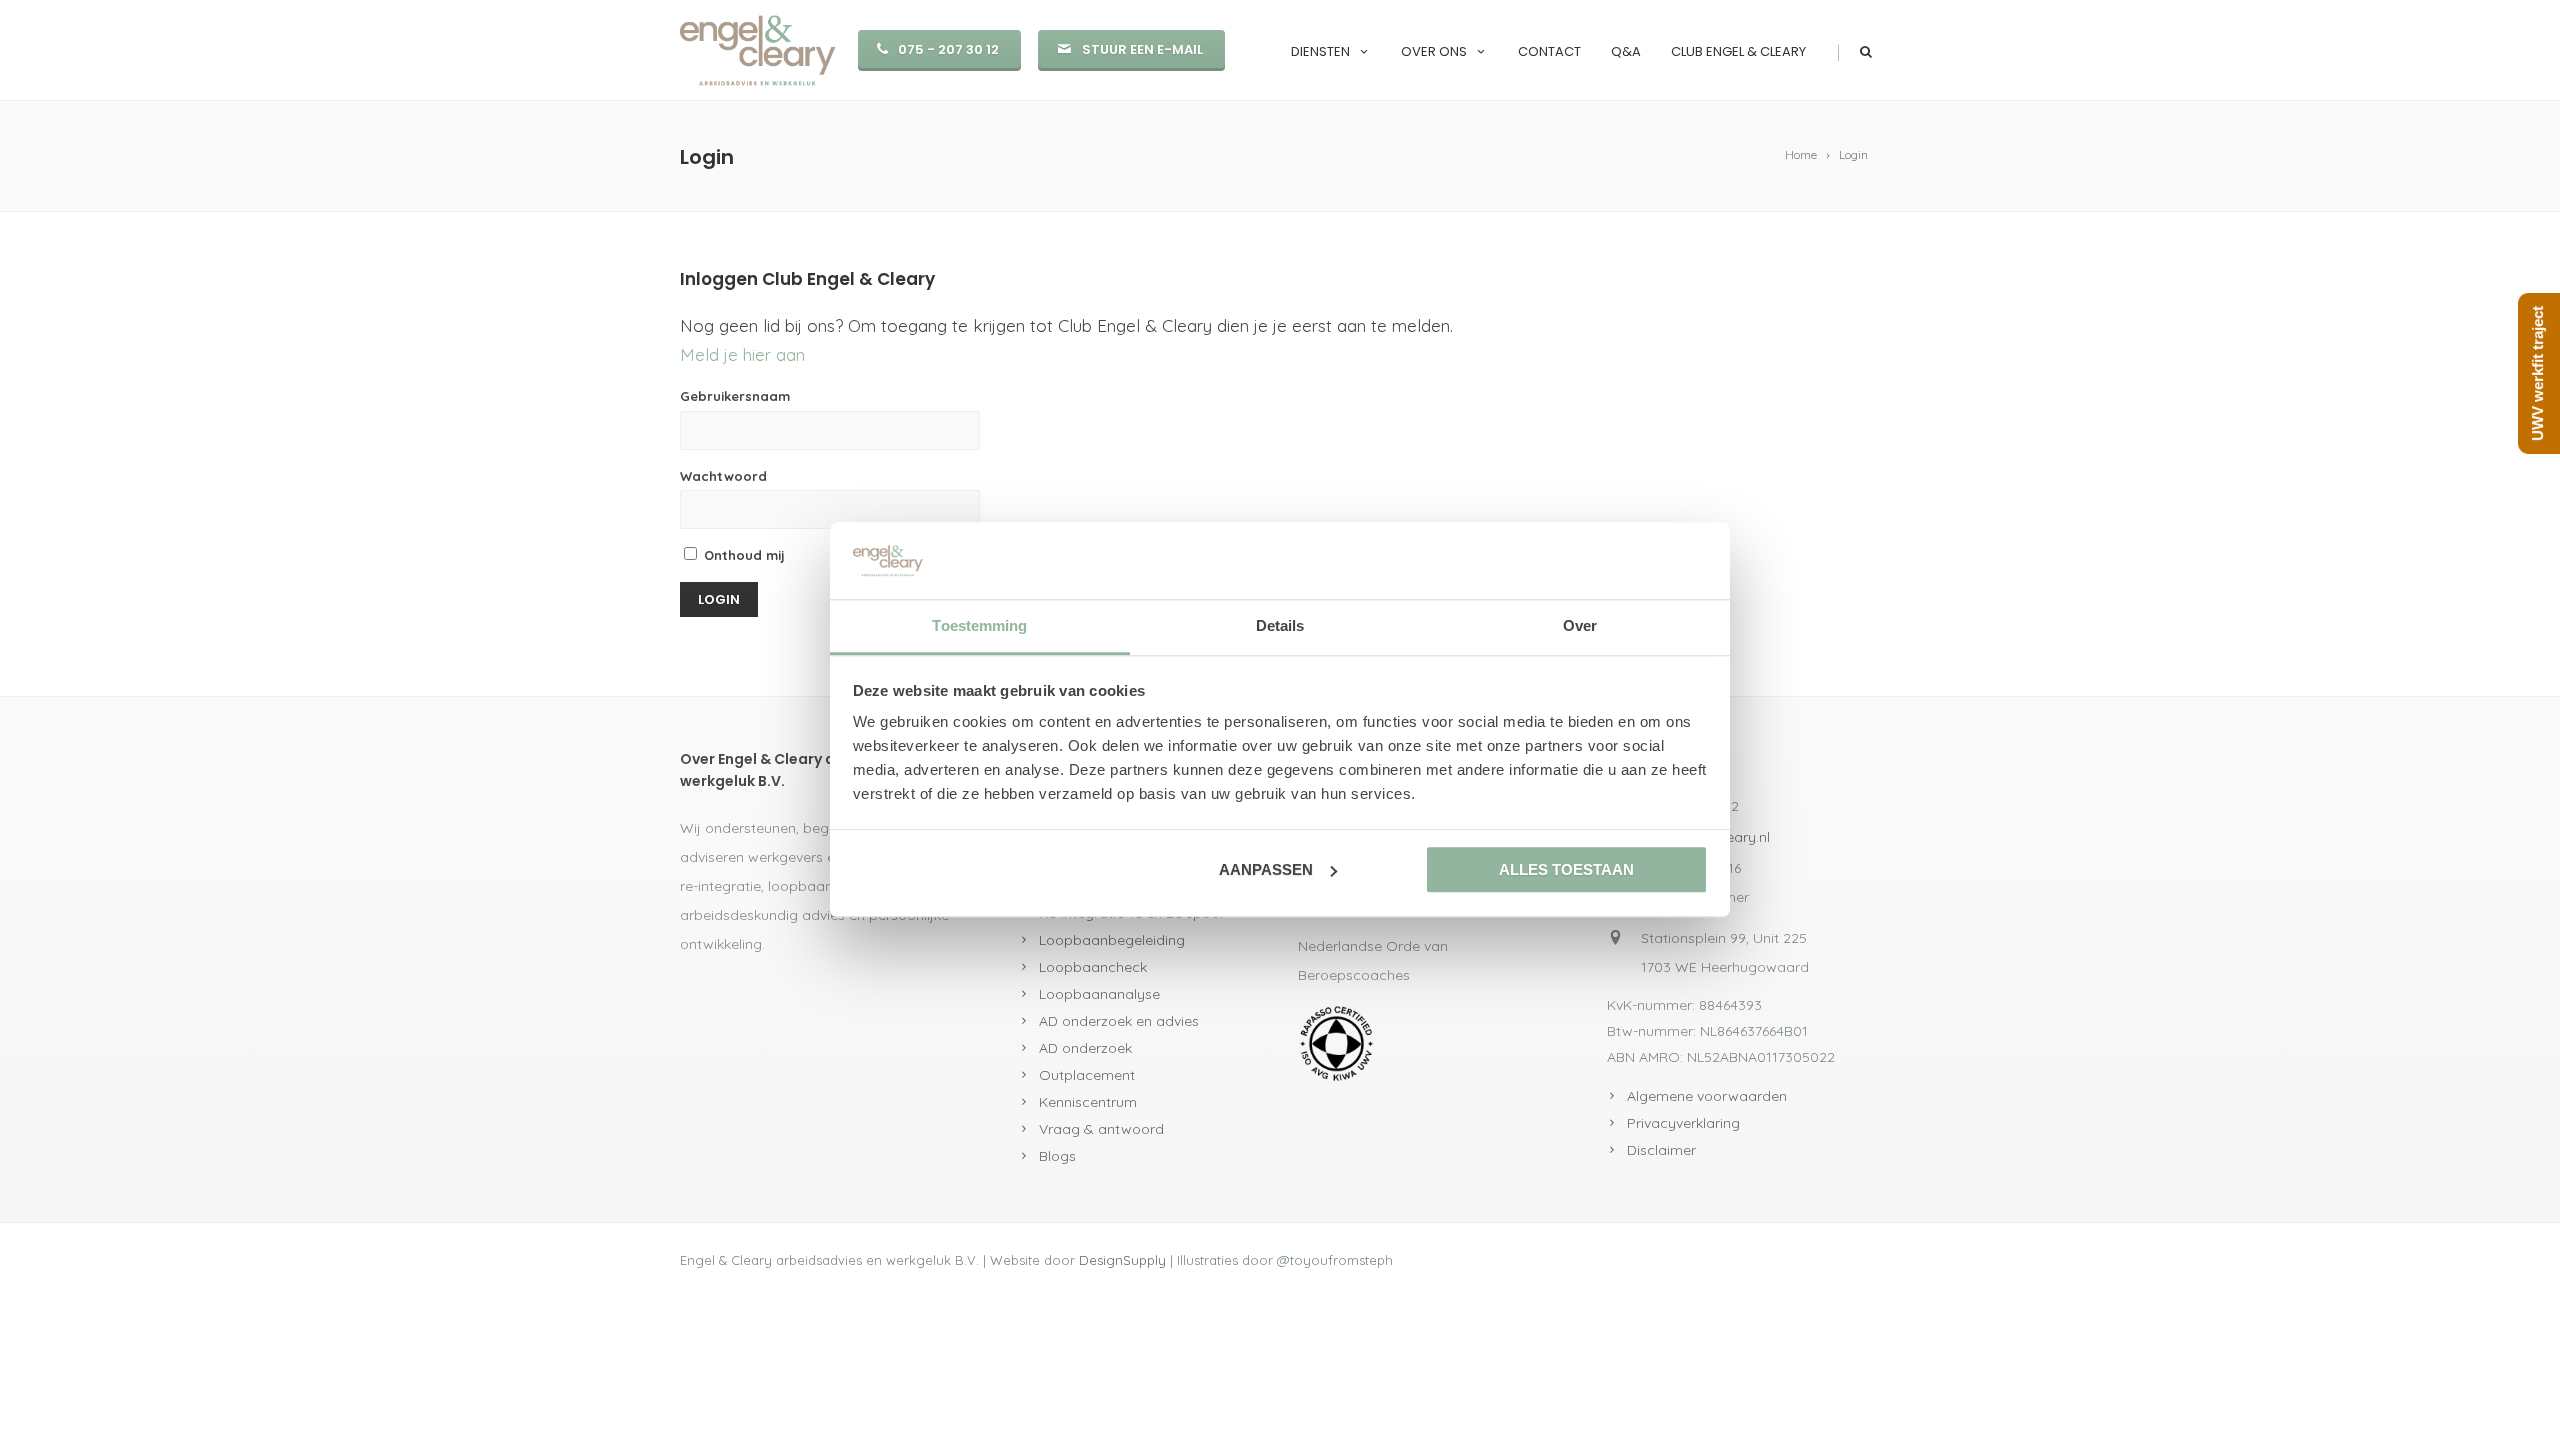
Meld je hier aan (742, 354)
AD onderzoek (1085, 1048)
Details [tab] (1280, 625)
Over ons (1434, 51)
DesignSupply (1122, 1260)
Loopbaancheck (1093, 967)
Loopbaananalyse (1099, 994)
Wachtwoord (723, 476)
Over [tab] (1580, 625)
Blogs (1057, 1156)
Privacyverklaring (1683, 1123)
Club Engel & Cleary (1738, 51)
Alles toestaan (1566, 869)
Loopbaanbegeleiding (1112, 940)
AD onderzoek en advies (1119, 1021)
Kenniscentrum (1088, 1102)
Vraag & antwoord (1101, 1129)
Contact (1549, 51)
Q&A (1626, 51)
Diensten (1320, 51)
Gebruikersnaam (735, 396)
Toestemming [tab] (979, 625)
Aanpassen (1266, 869)
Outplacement (1087, 1075)
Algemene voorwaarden (1707, 1096)
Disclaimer (1661, 1150)
